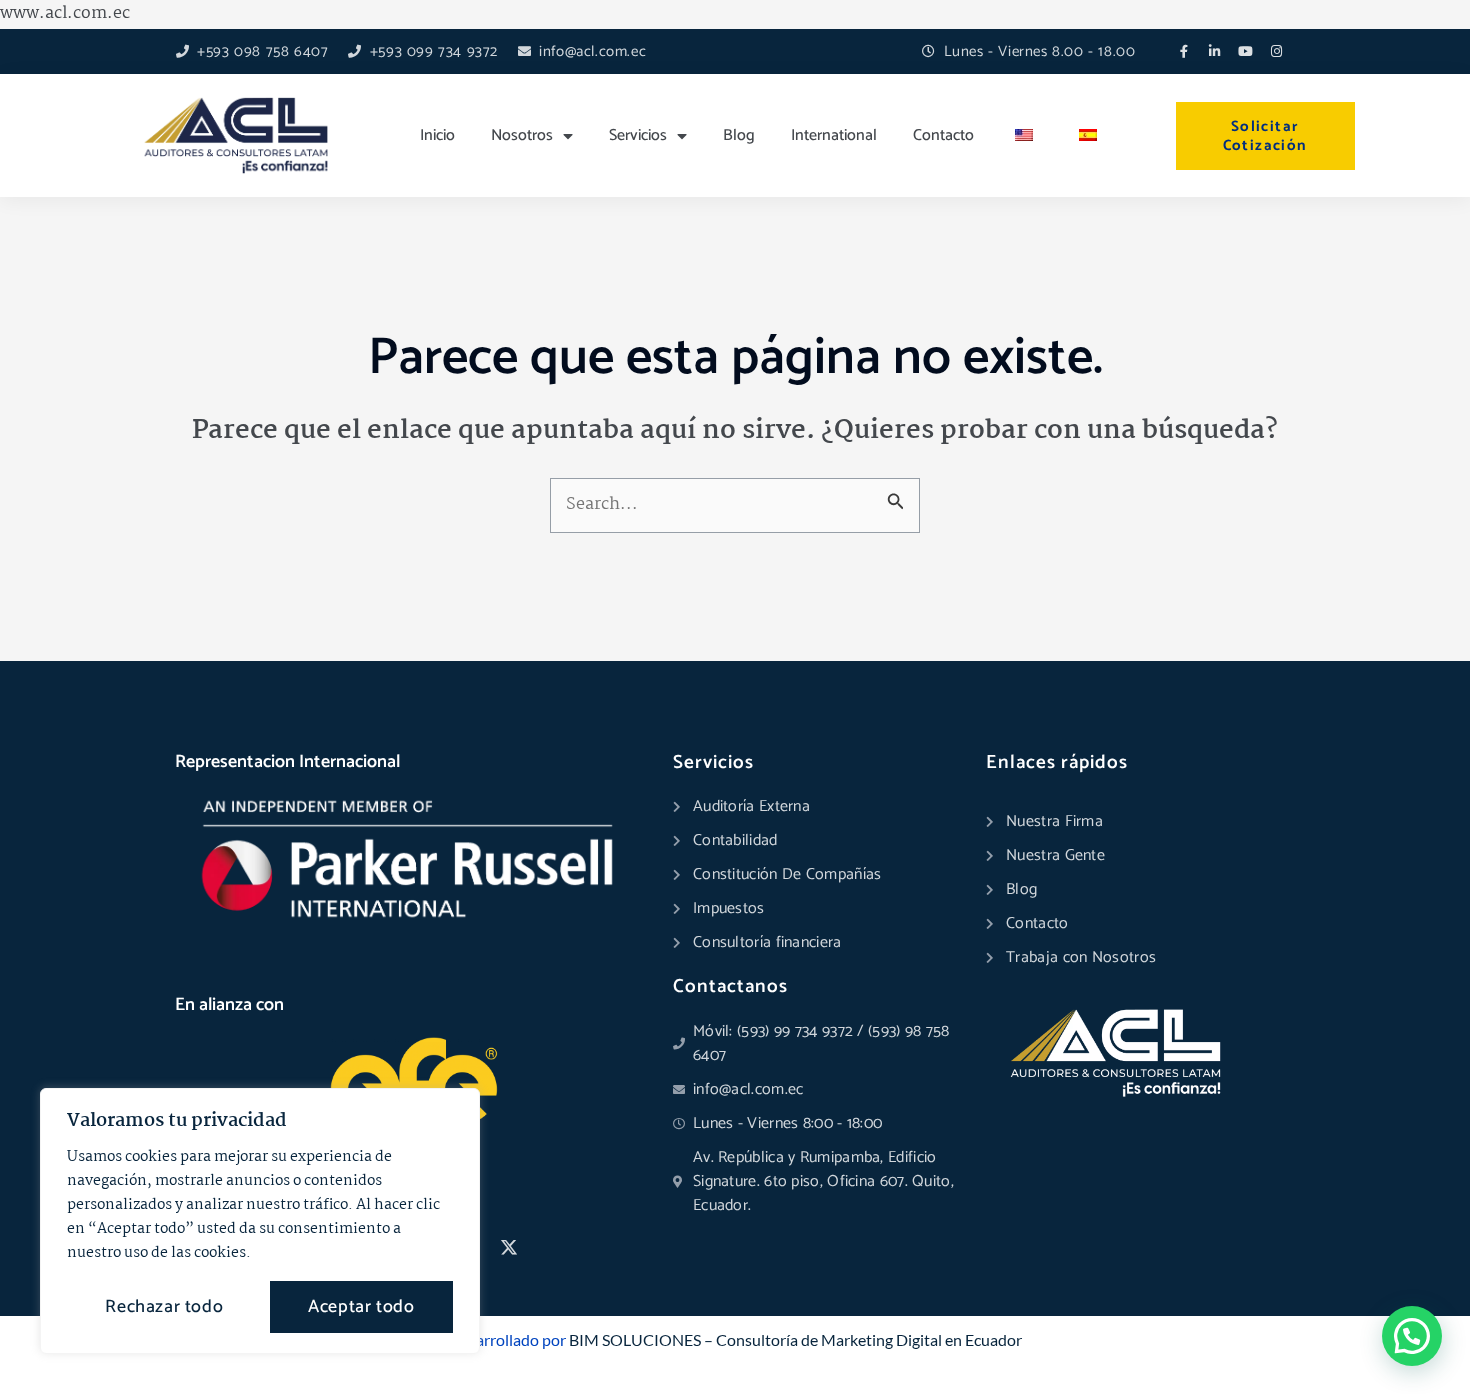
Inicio (437, 135)
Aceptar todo (361, 1307)
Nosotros (522, 135)
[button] (1412, 1336)
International (834, 135)
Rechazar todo (164, 1307)
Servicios (638, 135)
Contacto (943, 135)
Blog (739, 135)
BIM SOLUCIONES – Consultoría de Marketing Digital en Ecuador (795, 1339)
